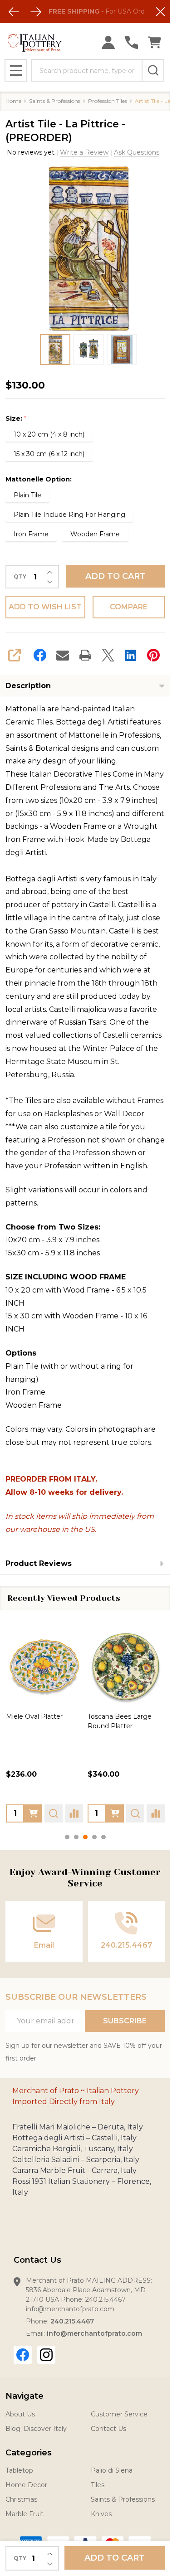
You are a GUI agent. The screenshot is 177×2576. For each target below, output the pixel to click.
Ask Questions (137, 152)
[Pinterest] (153, 655)
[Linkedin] (131, 655)
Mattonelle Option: (39, 479)
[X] (108, 655)
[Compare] (74, 1813)
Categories (29, 2453)
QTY (20, 577)
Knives (101, 2514)
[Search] (153, 70)
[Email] (63, 655)
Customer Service (119, 2414)
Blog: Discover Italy (36, 2429)
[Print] (85, 655)
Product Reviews (39, 1563)
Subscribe (125, 2021)
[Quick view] (54, 1813)
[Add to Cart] (33, 1813)
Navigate (25, 2396)
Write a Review (84, 152)
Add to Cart (116, 576)
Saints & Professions (123, 2499)
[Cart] (155, 42)
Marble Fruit (25, 2514)
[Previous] (14, 12)
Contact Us (108, 2429)
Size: (16, 419)
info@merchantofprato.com (94, 2333)
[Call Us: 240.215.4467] (131, 42)
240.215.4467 (72, 2321)
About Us (20, 2414)
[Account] (108, 42)
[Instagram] (46, 2355)
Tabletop (19, 2470)
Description (28, 686)
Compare (129, 607)
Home (13, 101)
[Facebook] (40, 655)
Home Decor (26, 2485)
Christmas (21, 2499)
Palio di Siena (112, 2470)
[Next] (36, 12)
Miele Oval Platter (34, 1716)
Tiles (98, 2485)
